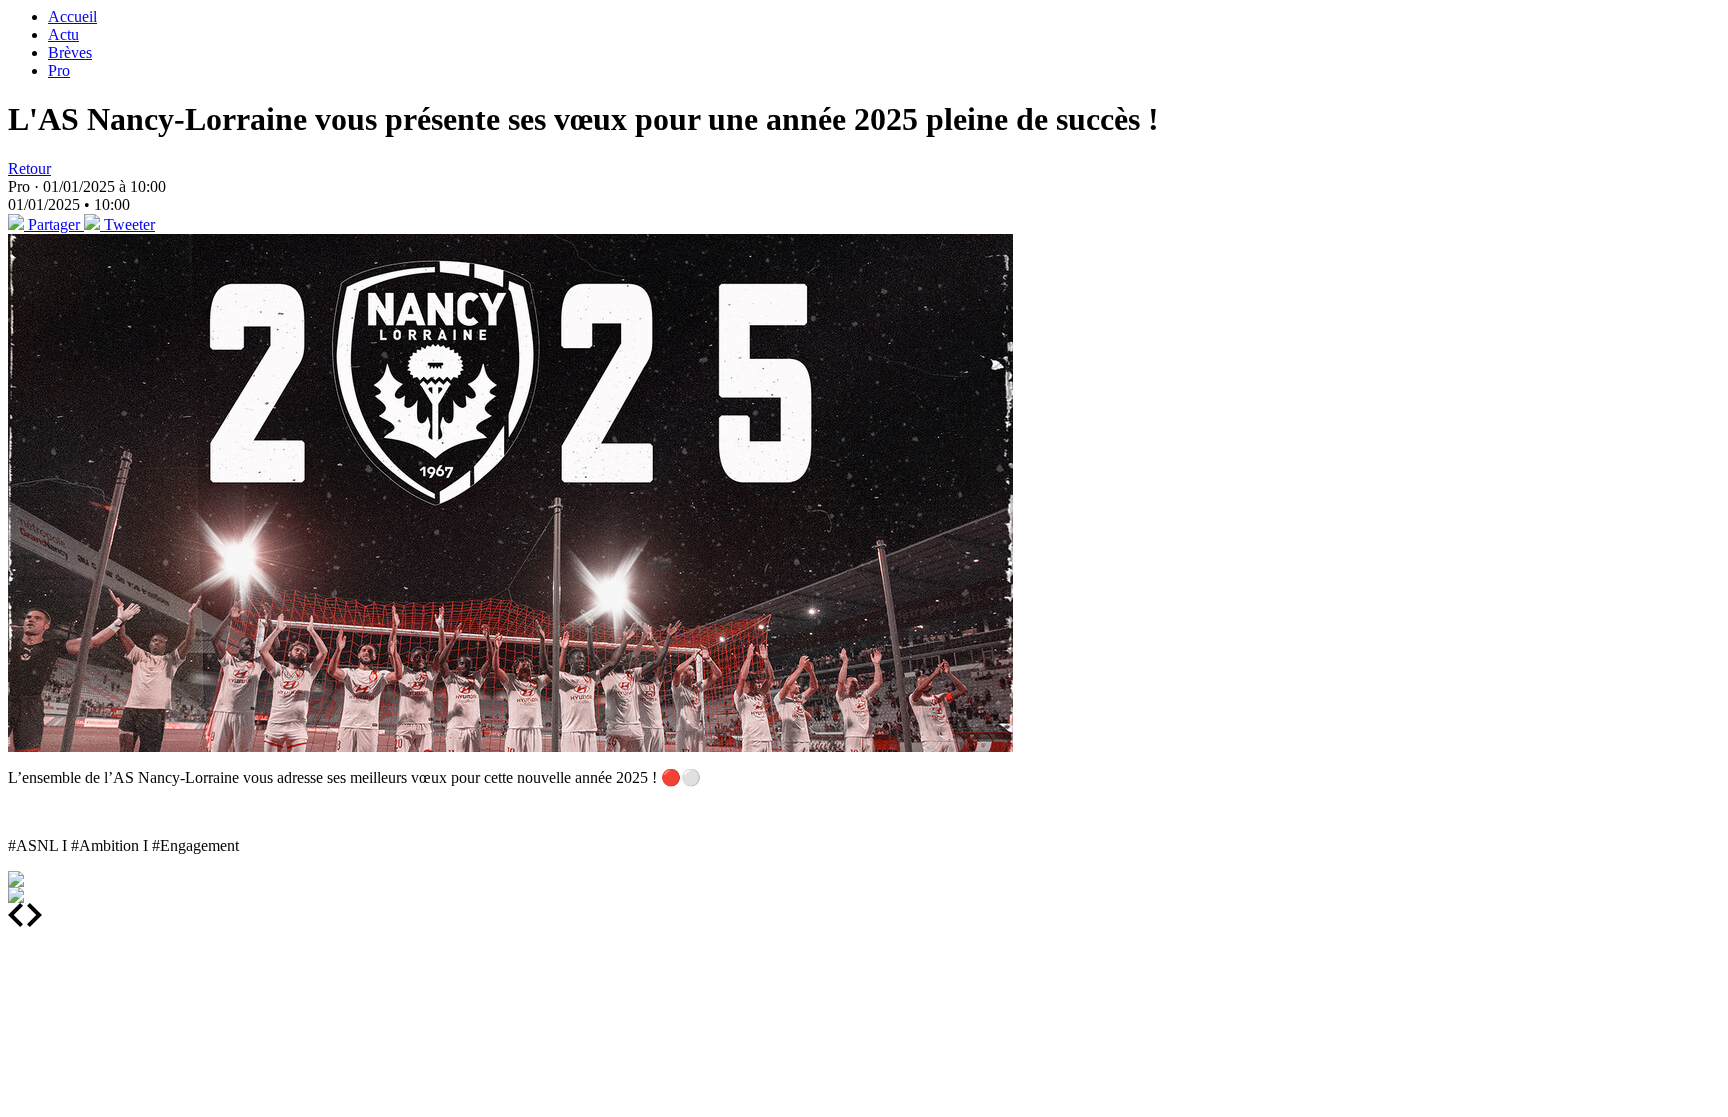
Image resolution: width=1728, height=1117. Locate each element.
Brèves (70, 52)
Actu (63, 34)
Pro (59, 70)
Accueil (72, 16)
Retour (29, 168)
